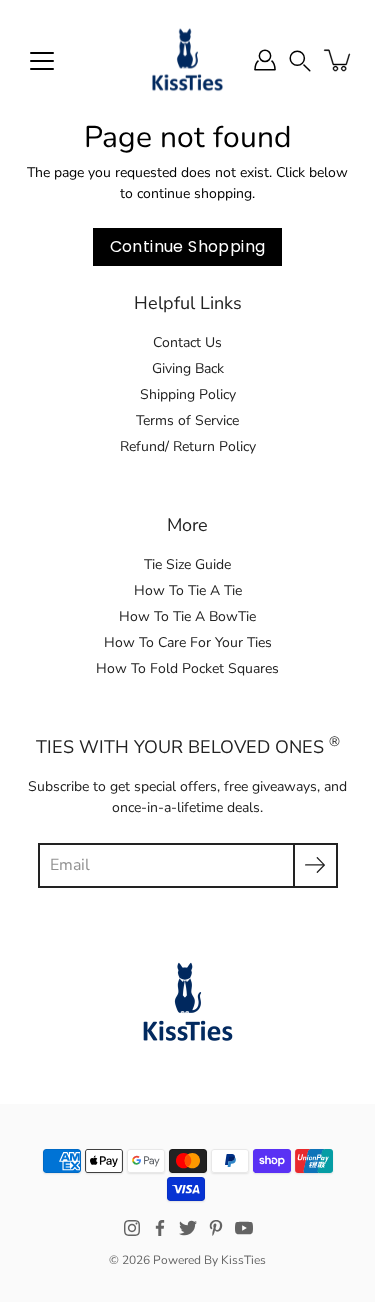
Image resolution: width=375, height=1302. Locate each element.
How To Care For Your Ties (188, 642)
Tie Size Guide (187, 564)
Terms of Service (187, 420)
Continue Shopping (188, 246)
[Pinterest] (216, 1228)
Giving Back (188, 368)
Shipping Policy (188, 394)
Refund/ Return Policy (188, 446)
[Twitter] (188, 1228)
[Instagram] (132, 1228)
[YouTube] (244, 1228)
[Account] (265, 60)
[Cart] (339, 60)
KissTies (243, 1260)
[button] (300, 59)
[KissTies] (187, 60)
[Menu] (42, 61)
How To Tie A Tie (188, 590)
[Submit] (315, 865)
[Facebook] (160, 1228)
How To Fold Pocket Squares (187, 668)
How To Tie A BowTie (187, 616)
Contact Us (187, 342)
